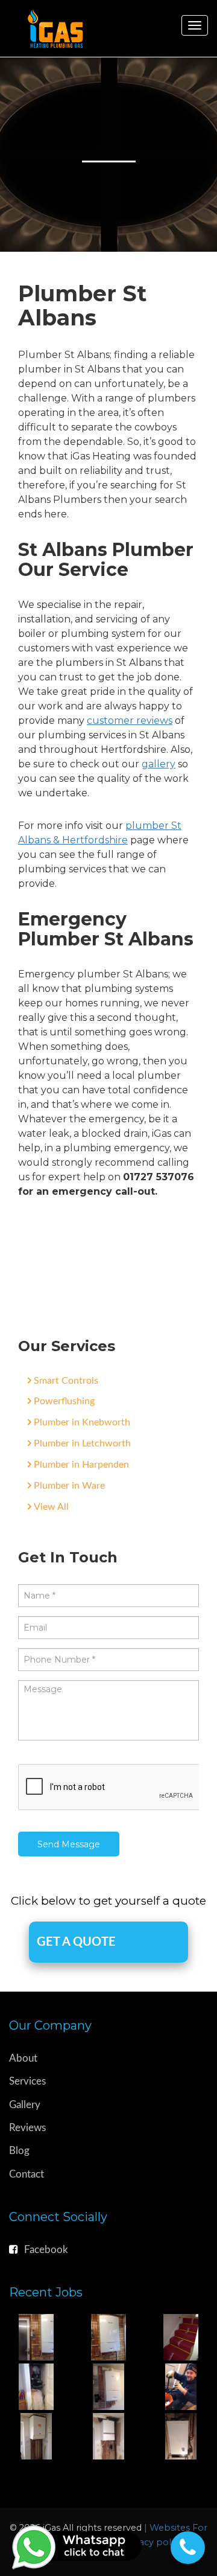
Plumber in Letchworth (82, 1443)
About (23, 2058)
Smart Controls (66, 1381)
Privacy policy (154, 2542)
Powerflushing (64, 1401)
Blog (19, 2151)
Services (27, 2081)
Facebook (46, 2250)
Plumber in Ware (69, 1486)
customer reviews (130, 721)
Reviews (27, 2128)
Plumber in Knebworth (82, 1422)
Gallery (25, 2105)
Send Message (69, 1844)
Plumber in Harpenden (81, 1465)
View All (51, 1507)
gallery (159, 764)
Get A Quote (76, 1942)
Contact (27, 2174)
